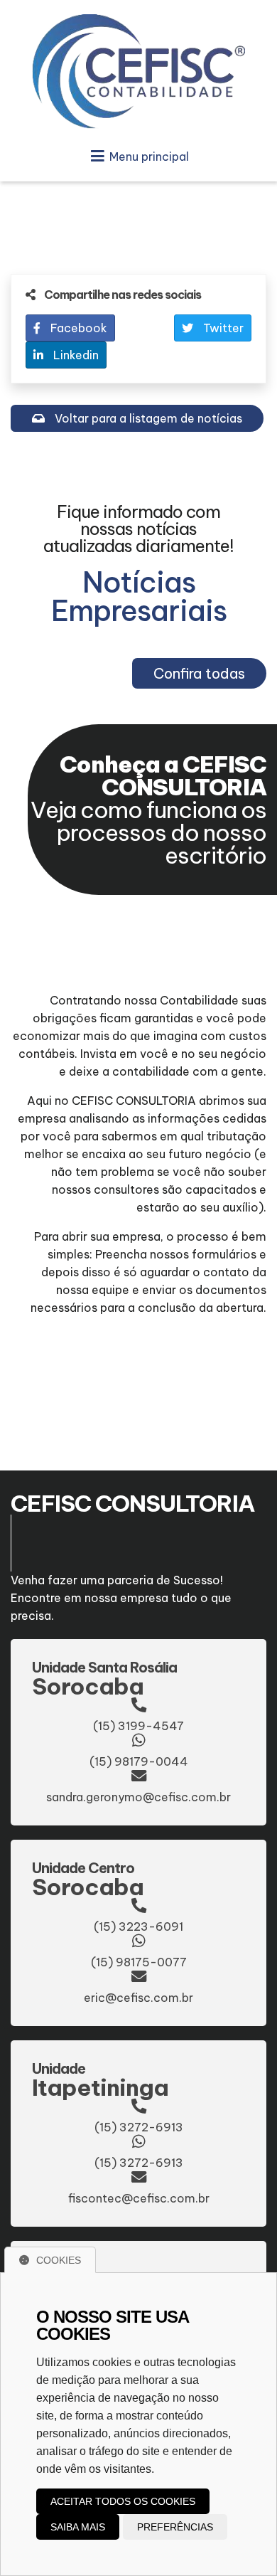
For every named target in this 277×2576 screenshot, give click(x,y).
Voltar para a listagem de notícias (147, 418)
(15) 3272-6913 (139, 2127)
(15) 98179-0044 (139, 1761)
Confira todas (199, 673)
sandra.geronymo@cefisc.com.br (138, 1797)
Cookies (59, 2260)
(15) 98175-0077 (139, 1962)
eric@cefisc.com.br (138, 1998)
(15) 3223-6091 (138, 1926)
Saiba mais (78, 2527)
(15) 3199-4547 (138, 1726)
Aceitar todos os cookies (123, 2501)
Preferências (175, 2527)
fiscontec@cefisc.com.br (139, 2198)
